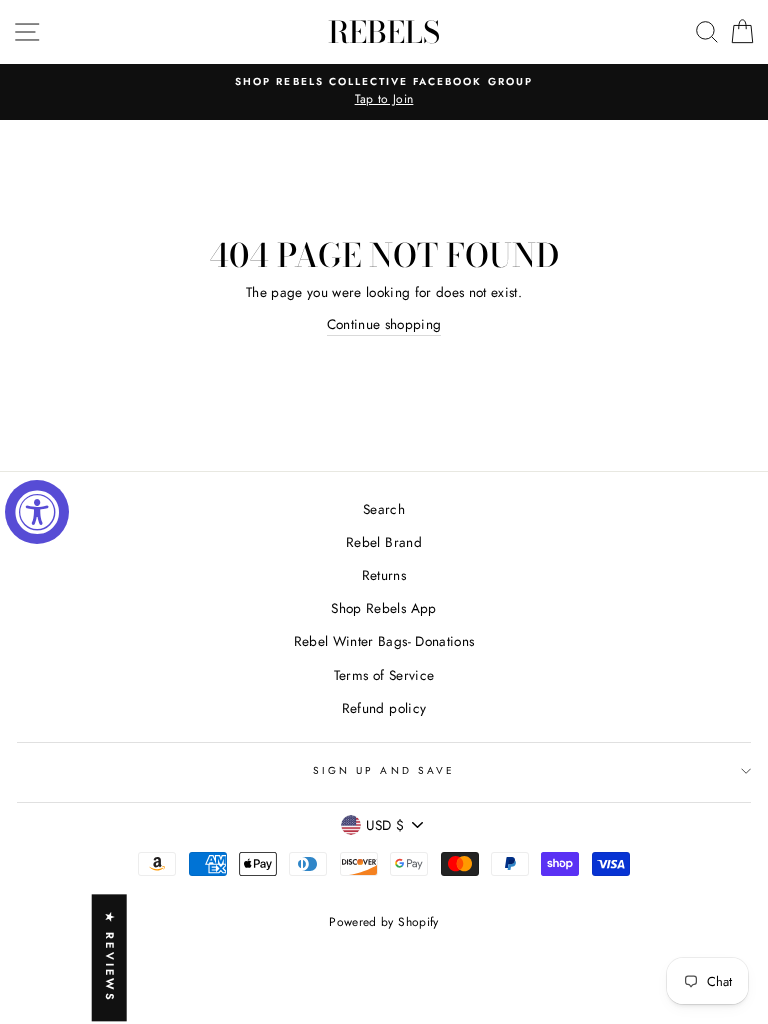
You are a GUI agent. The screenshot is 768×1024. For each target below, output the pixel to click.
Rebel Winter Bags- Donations (384, 641)
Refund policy (384, 708)
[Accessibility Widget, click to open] (37, 512)
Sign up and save (384, 770)
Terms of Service (384, 675)
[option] (384, 92)
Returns (384, 575)
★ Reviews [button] (110, 957)
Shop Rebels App (383, 608)
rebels (384, 32)
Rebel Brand (384, 542)
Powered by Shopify (383, 922)
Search (384, 509)
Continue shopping (384, 324)
